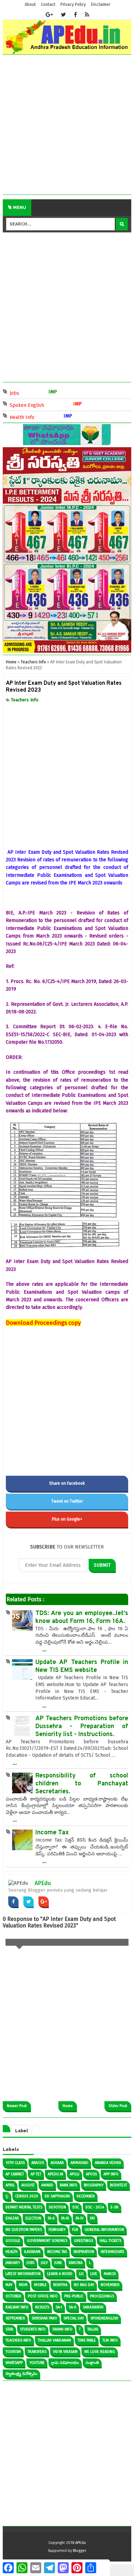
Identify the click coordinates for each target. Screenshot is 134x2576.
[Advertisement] (67, 127)
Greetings (83, 2241)
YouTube (37, 2363)
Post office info (43, 2296)
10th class (15, 2163)
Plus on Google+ (67, 1519)
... (44, 1649)
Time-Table (87, 2340)
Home (68, 2106)
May (9, 2285)
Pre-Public (74, 2296)
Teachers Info (25, 700)
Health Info (31, 417)
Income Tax (52, 1833)
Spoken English (36, 405)
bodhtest (119, 2185)
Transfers (37, 2352)
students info (33, 2329)
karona (76, 2263)
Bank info (69, 2185)
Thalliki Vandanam (54, 2340)
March (110, 2274)
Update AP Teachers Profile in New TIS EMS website (82, 1666)
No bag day (84, 2285)
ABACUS (38, 2163)
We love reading (100, 2352)
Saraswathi (93, 2307)
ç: (7, 2196)
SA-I (59, 2307)
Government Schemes (47, 2241)
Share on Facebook (67, 1483)
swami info (62, 2329)
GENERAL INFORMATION (104, 2230)
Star (9, 2329)
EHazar (12, 2218)
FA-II (51, 2218)
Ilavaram (32, 2252)
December (86, 2196)
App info (111, 2174)
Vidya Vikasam (65, 2352)
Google (13, 2241)
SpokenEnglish (104, 2318)
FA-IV (80, 2218)
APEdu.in (55, 2174)
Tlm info (110, 2340)
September (15, 2318)
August (28, 2185)
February (57, 2230)
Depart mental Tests (24, 2207)
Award (47, 2185)
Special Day (74, 2318)
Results (42, 2307)
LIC (81, 2274)
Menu (19, 208)
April (10, 2185)
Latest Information (23, 2274)
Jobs (23, 393)
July (44, 2263)
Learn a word (60, 2274)
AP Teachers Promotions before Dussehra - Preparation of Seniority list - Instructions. (82, 1727)
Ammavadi (79, 2163)
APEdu (43, 1883)
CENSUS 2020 (27, 2196)
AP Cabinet (15, 2174)
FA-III (65, 2218)
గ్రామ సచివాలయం (65, 2363)
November (110, 2285)
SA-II (72, 2307)
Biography (94, 2185)
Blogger (80, 2551)
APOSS (91, 2174)
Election (33, 2218)
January (13, 2263)
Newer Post (17, 2106)
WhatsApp (14, 2363)
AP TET (36, 2174)
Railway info (17, 2307)
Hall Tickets (110, 2241)
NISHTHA (60, 2285)
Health (12, 2252)
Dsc (76, 2207)
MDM (23, 2285)
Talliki (93, 2329)
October (13, 2296)
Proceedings (102, 2296)
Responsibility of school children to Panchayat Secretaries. (82, 1784)
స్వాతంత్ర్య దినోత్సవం (21, 2374)
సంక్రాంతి (92, 2363)
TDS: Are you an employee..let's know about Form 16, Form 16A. (82, 1617)
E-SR (115, 2207)
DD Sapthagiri (57, 2196)
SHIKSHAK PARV (44, 2318)
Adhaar (57, 2163)
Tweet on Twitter (67, 1501)
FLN (75, 2230)
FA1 (92, 2218)
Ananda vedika (108, 2163)
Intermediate (113, 2252)
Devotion (57, 2207)
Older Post (118, 2106)
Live (94, 2274)
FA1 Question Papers (24, 2230)
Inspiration (84, 2252)
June (58, 2263)
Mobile (40, 2285)
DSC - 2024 (95, 2207)
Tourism (13, 2352)
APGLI (75, 2174)
